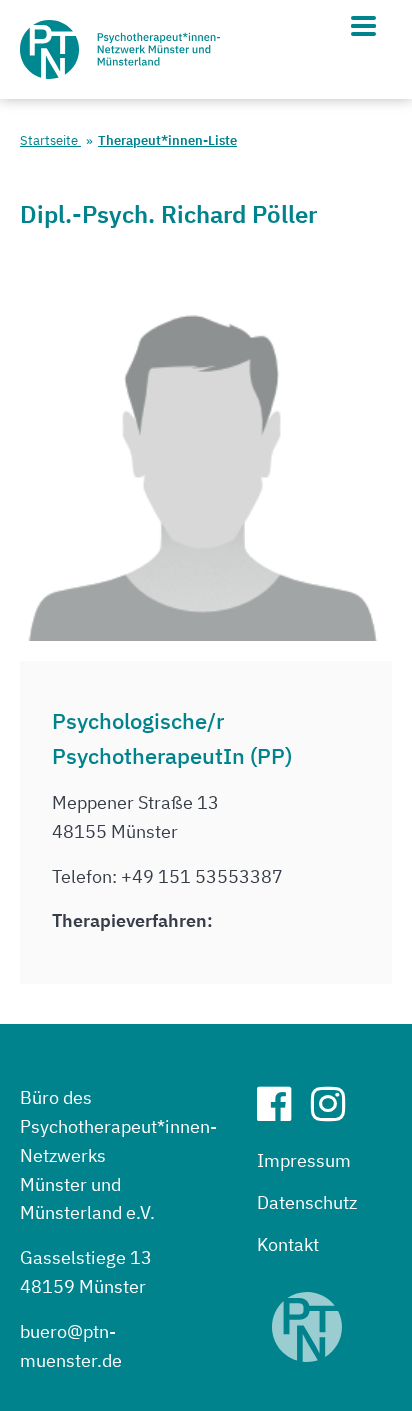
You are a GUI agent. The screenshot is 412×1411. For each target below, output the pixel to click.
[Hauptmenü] (363, 26)
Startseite (50, 140)
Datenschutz (307, 1202)
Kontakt (288, 1244)
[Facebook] (282, 1111)
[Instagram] (336, 1111)
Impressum (304, 1160)
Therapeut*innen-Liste (167, 140)
